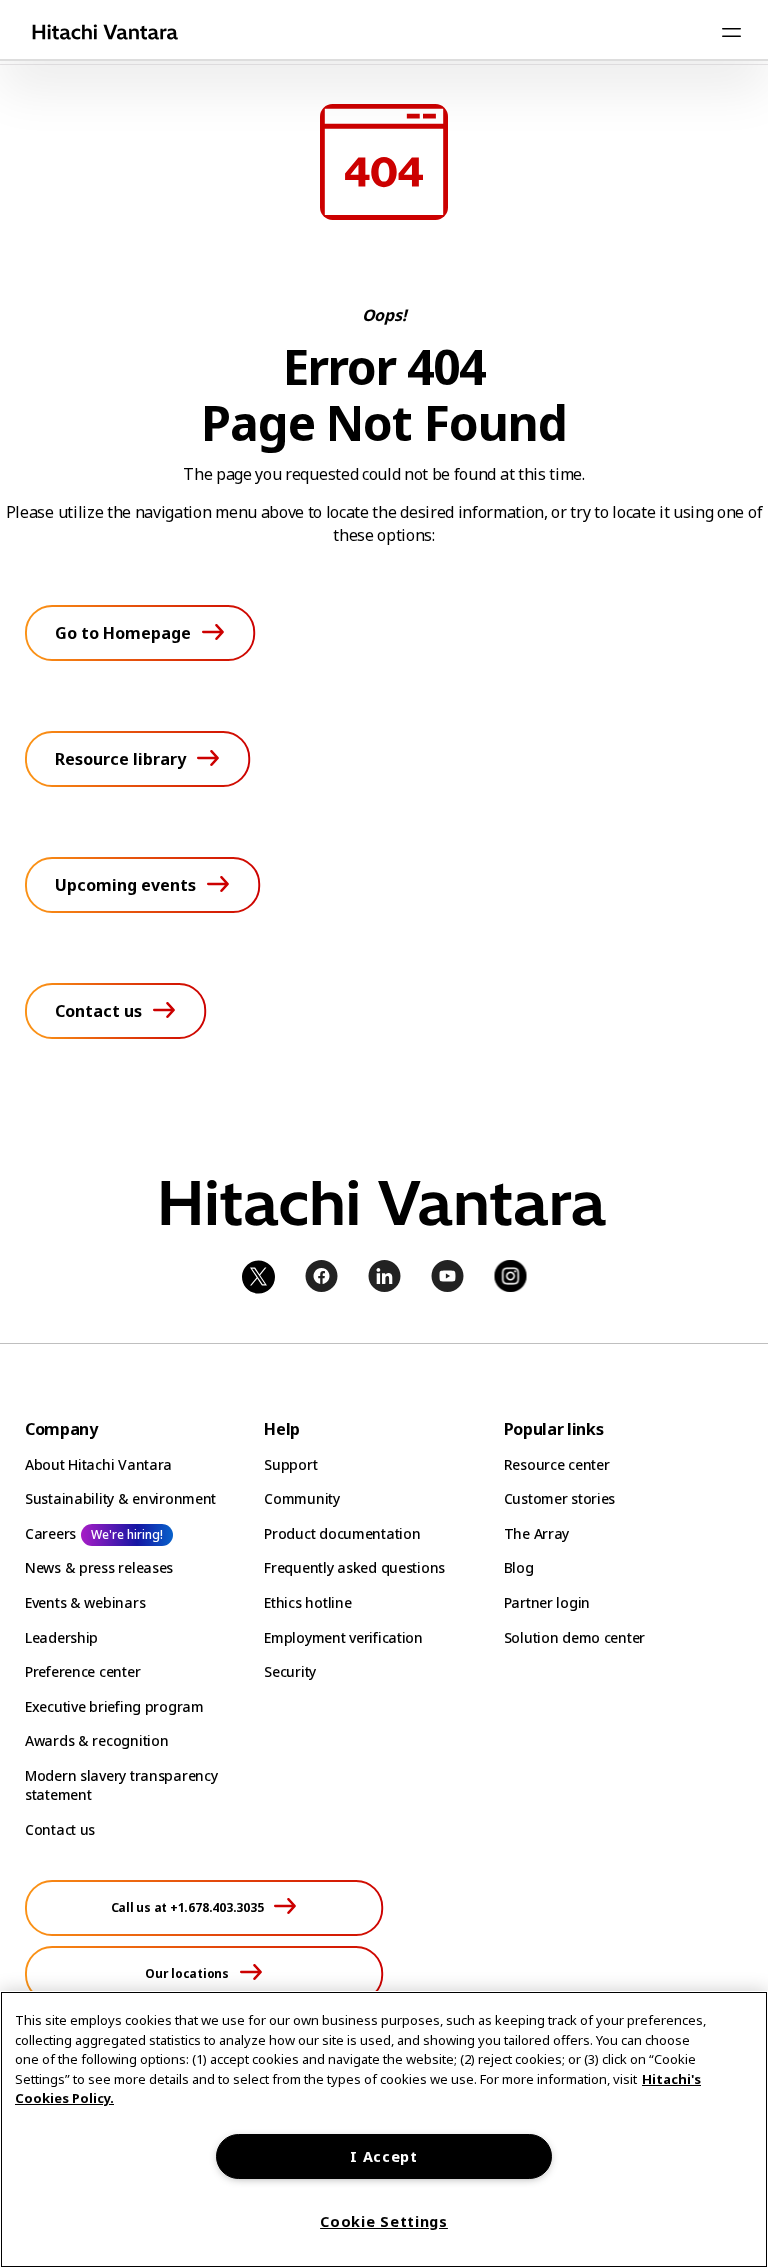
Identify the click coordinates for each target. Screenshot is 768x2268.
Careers (50, 1533)
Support (290, 1464)
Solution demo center (574, 1637)
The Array (536, 1533)
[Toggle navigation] (731, 32)
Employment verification (343, 1637)
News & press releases (99, 1567)
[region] (384, 2129)
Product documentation (342, 1533)
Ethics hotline (307, 1602)
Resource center (557, 1464)
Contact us (60, 1829)
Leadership (61, 1637)
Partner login (547, 1602)
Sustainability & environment (120, 1498)
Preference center (82, 1671)
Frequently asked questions (354, 1567)
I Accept (384, 2156)
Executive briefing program (114, 1706)
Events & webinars (85, 1602)
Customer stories (560, 1498)
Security (290, 1671)
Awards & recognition (96, 1740)
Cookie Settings (384, 2221)
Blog (519, 1567)
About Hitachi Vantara (98, 1464)
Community (301, 1498)
